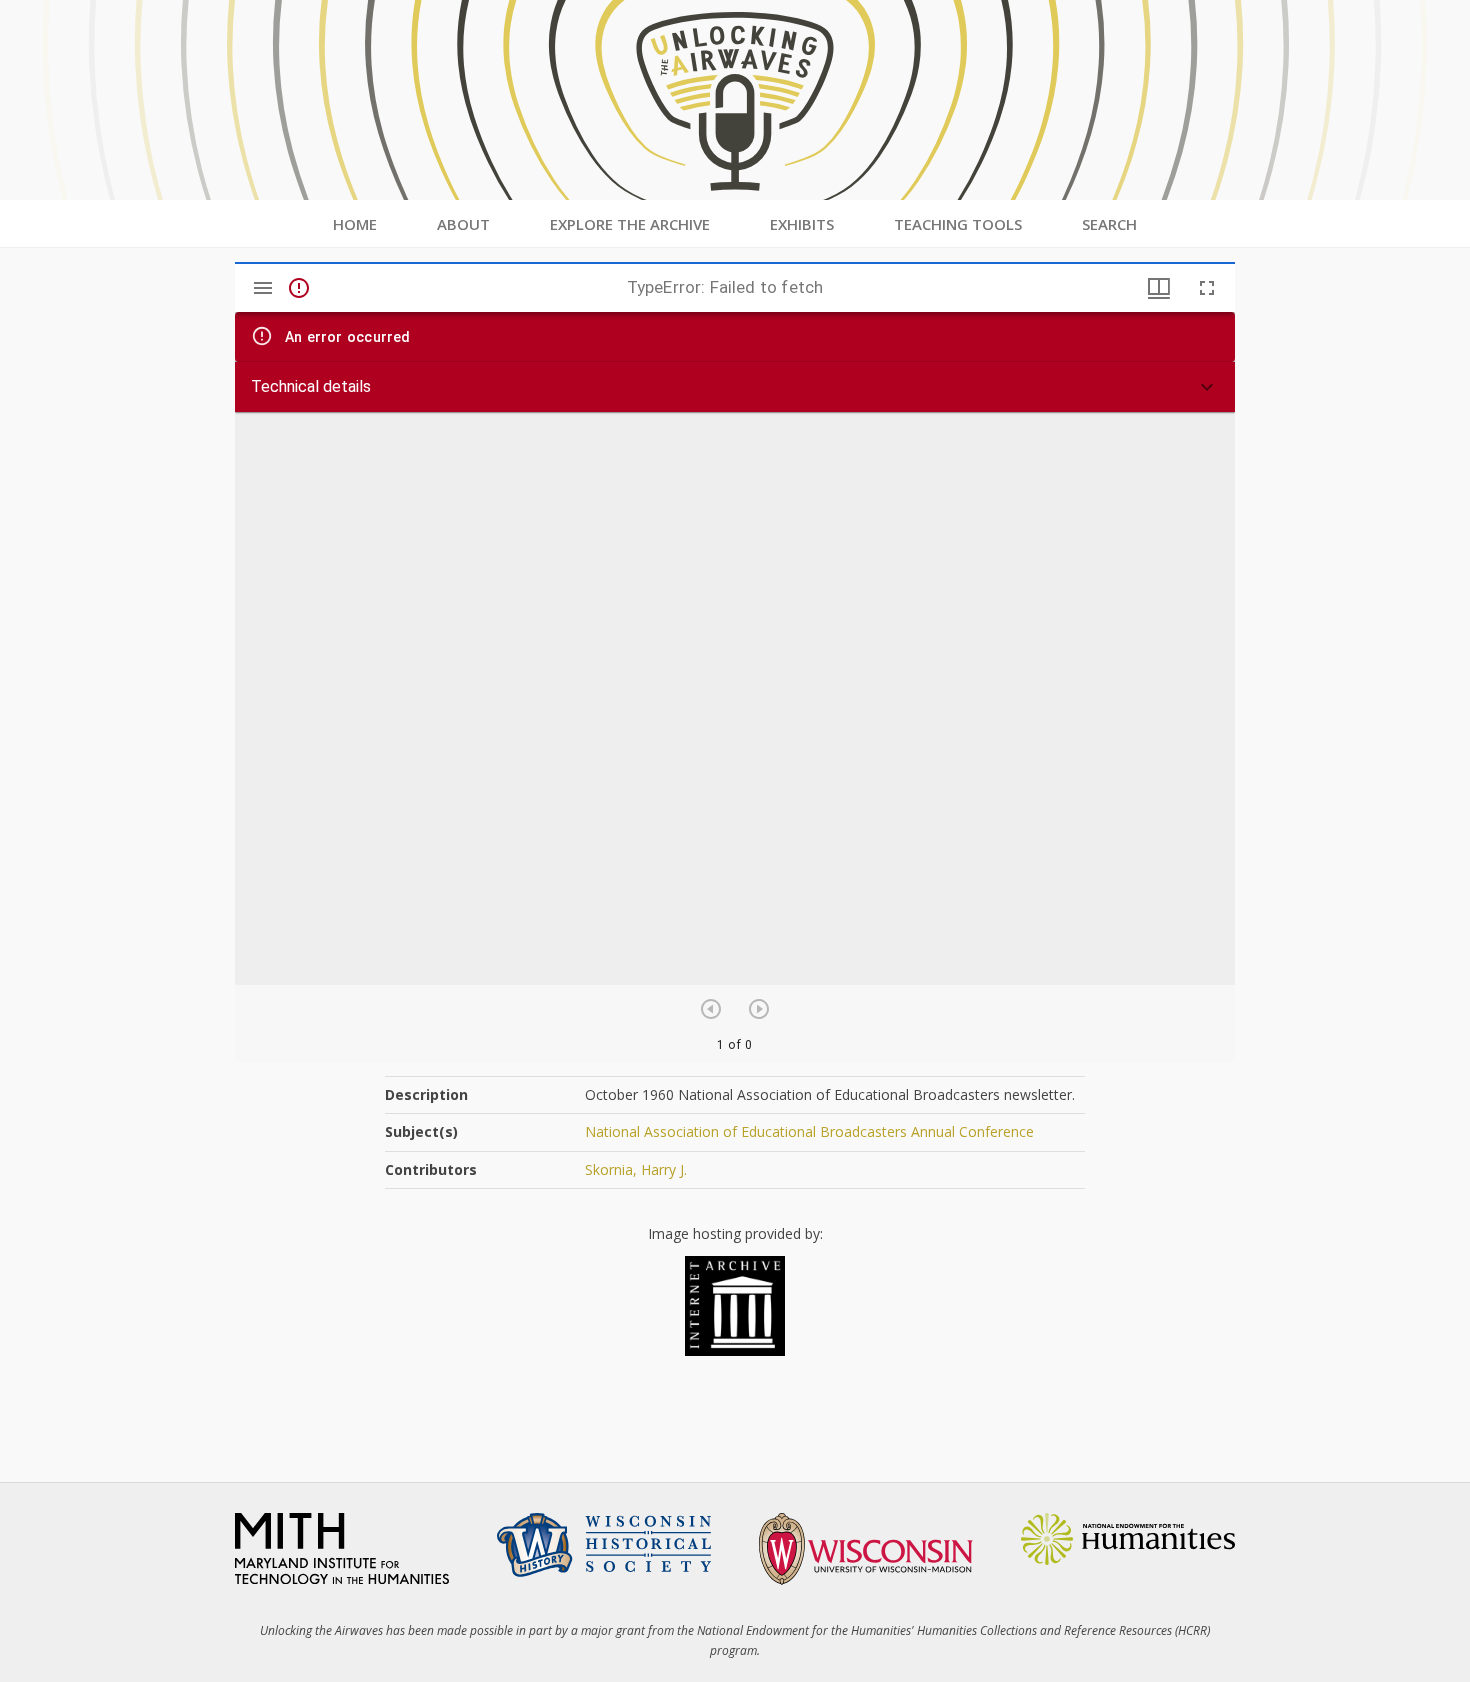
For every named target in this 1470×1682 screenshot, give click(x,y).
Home (355, 224)
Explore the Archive (630, 224)
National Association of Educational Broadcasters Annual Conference (809, 1131)
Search (1109, 224)
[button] (735, 387)
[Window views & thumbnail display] (1159, 288)
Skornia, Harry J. (636, 1169)
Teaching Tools (958, 224)
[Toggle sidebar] (263, 288)
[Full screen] (1207, 288)
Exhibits (802, 224)
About (463, 224)
